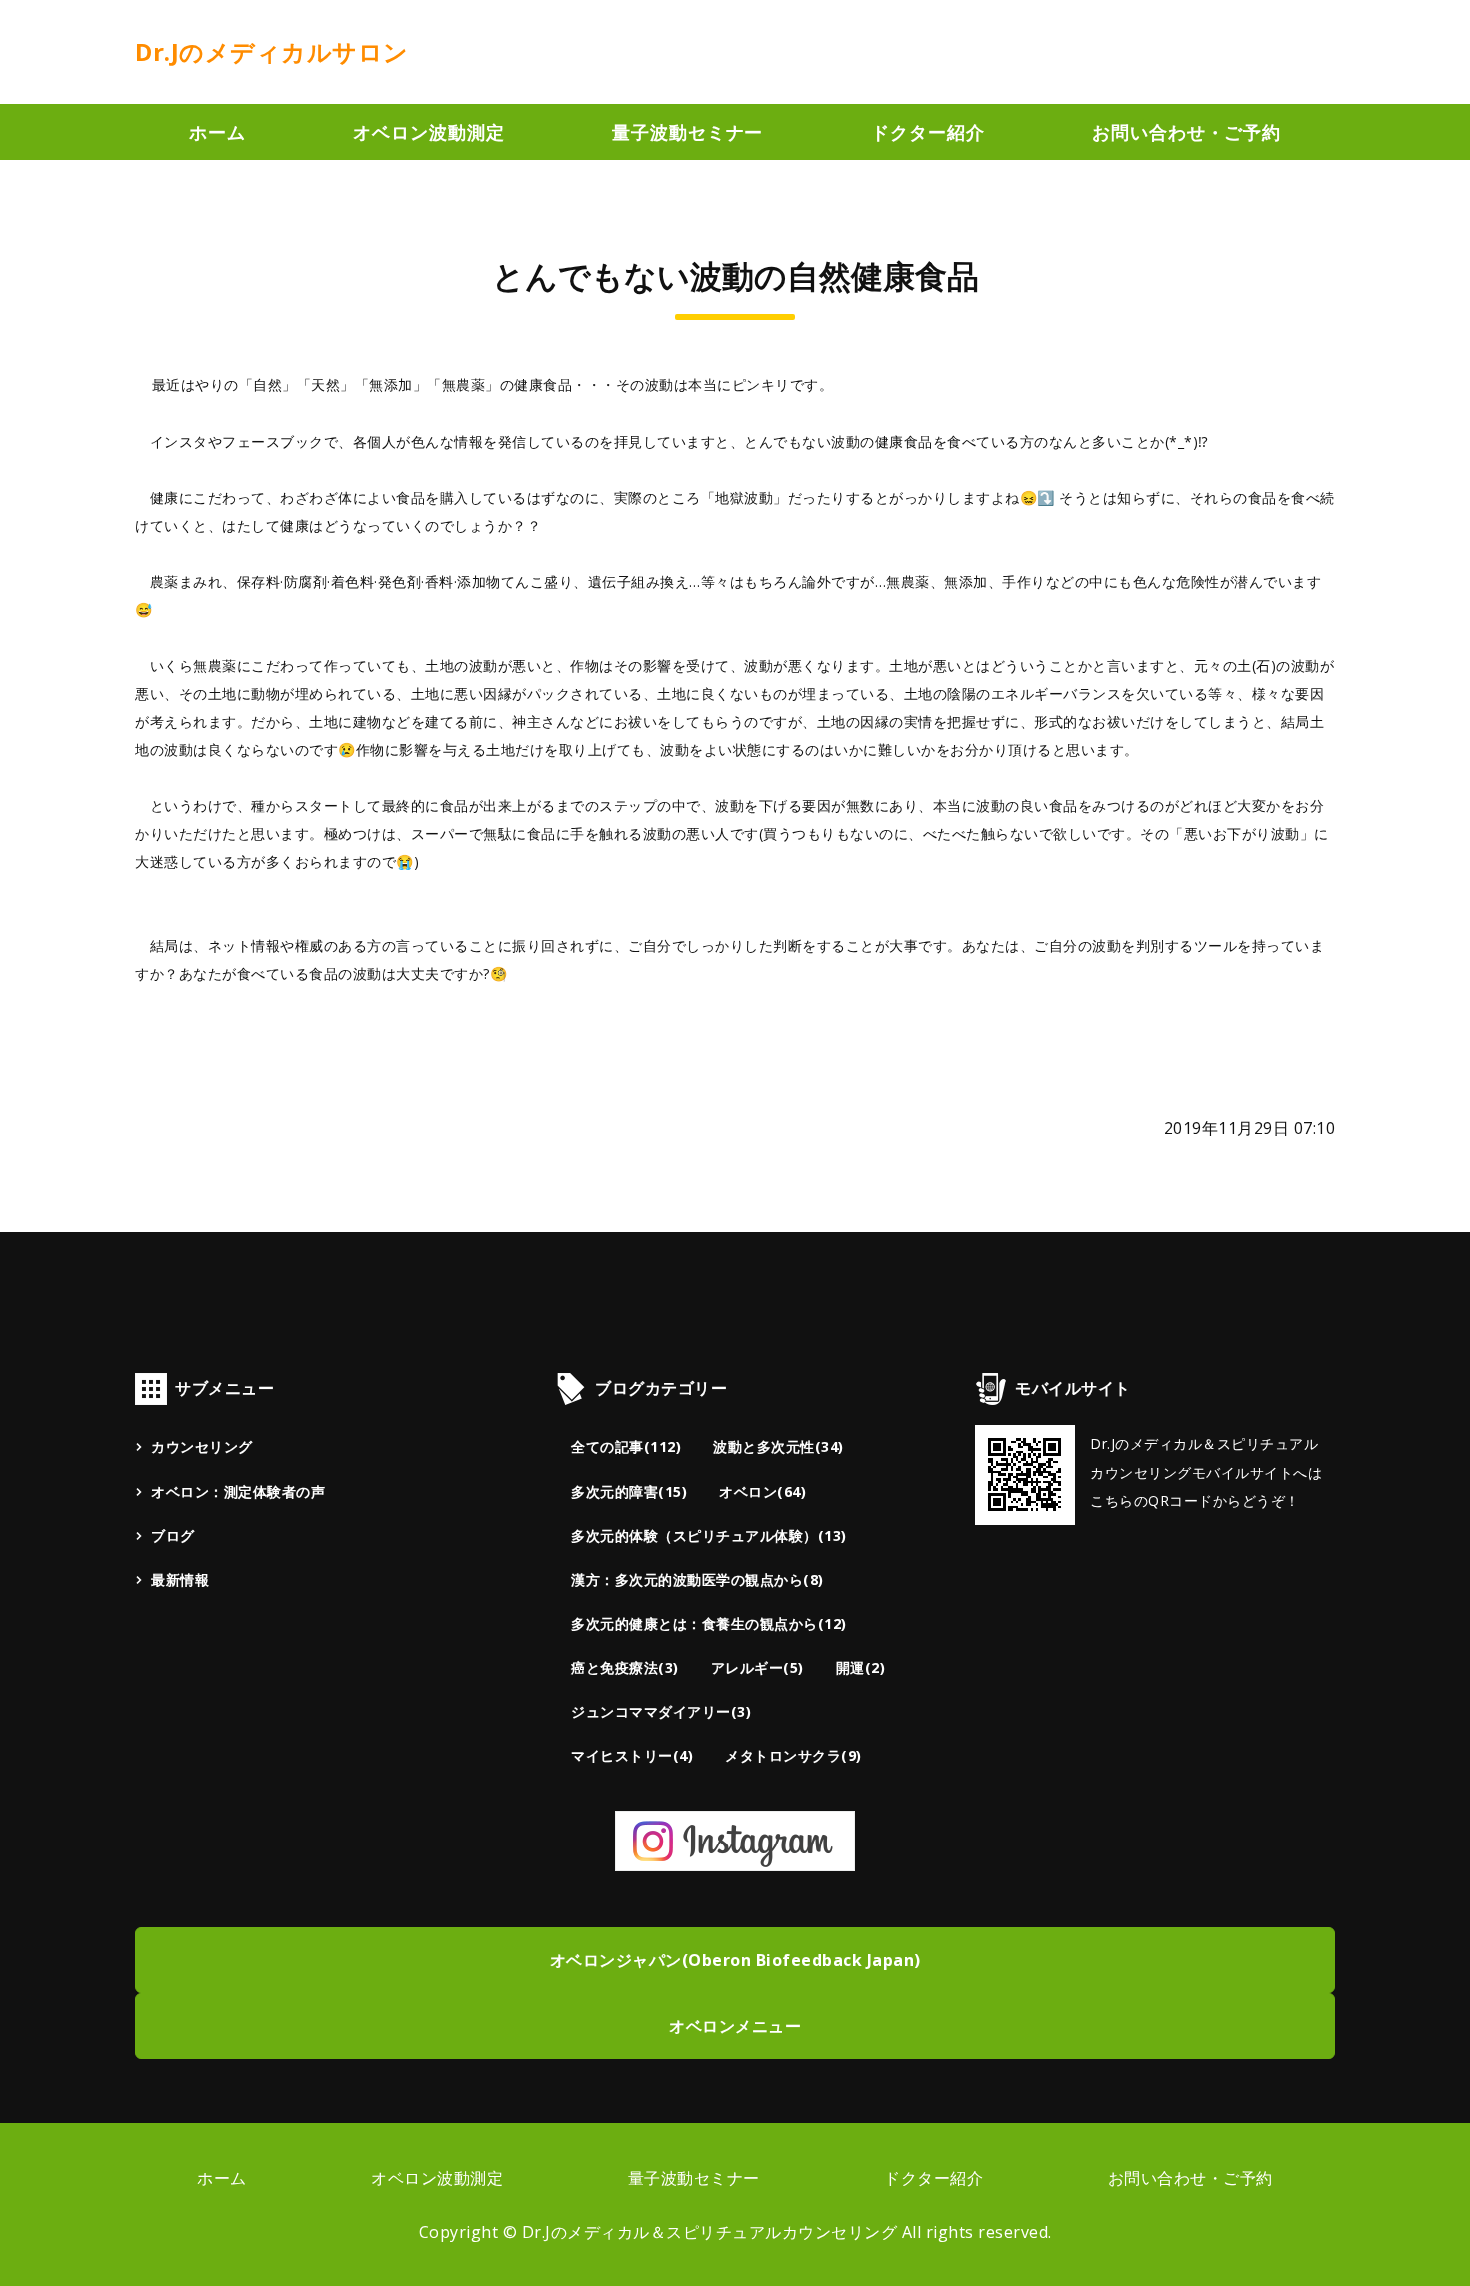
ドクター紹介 (927, 132)
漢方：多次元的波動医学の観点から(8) (697, 1579)
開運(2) (861, 1667)
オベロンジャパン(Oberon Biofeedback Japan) (735, 1960)
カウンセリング (202, 1446)
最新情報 (180, 1579)
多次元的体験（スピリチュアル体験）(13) (709, 1535)
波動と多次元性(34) (778, 1446)
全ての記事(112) (626, 1446)
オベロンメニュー (735, 2026)
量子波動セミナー (687, 132)
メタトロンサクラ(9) (793, 1755)
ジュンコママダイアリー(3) (661, 1711)
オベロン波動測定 (428, 132)
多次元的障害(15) (629, 1491)
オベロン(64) (762, 1491)
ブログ (173, 1535)
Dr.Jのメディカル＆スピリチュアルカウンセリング (710, 2232)
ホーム (217, 132)
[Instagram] (735, 1855)
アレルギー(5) (757, 1667)
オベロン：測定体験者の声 (238, 1491)
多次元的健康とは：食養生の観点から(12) (709, 1623)
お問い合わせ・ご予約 (1186, 132)
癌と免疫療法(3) (625, 1667)
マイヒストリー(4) (632, 1755)
